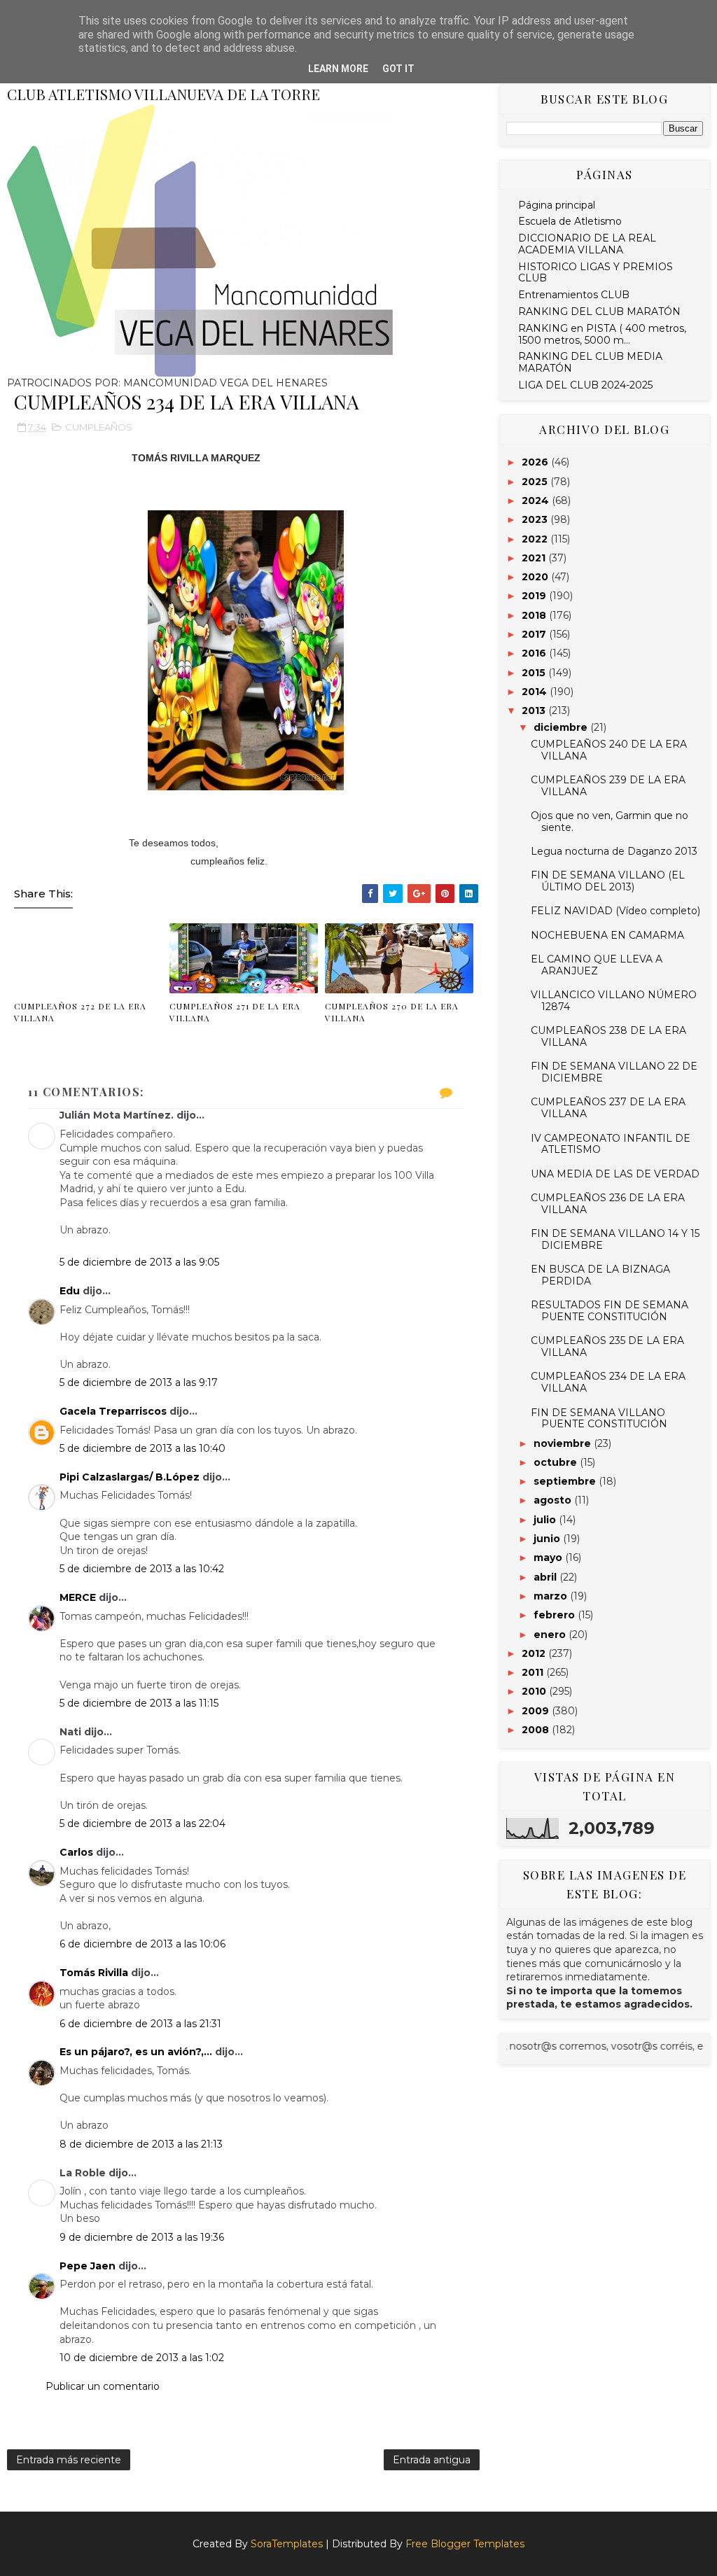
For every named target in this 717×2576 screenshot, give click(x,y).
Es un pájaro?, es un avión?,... (136, 2052)
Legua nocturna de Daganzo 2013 (614, 851)
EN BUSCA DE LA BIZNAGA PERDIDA (600, 1275)
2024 (537, 500)
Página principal (557, 205)
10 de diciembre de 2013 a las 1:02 (142, 2358)
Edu (70, 1291)
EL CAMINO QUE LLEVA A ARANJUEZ (597, 965)
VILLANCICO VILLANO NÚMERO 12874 (614, 1001)
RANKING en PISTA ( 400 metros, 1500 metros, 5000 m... (602, 334)
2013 (535, 710)
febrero (556, 1615)
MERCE (78, 1597)
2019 (535, 596)
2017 (535, 634)
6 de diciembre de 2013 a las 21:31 (140, 2024)
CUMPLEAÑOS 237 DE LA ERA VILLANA (608, 1108)
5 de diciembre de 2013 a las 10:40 (142, 1448)
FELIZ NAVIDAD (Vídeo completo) (615, 911)
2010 (535, 1691)
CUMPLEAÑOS (99, 427)
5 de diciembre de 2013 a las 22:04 (142, 1823)
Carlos (76, 1852)
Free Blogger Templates (465, 2544)
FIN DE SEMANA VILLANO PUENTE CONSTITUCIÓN (599, 1419)
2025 (536, 482)
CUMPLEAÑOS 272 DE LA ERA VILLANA (80, 1012)
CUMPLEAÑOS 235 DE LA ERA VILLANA (607, 1346)
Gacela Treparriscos (113, 1411)
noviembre (564, 1443)
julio (546, 1520)
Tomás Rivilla (94, 1973)
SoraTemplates (287, 2544)
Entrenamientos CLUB (574, 295)
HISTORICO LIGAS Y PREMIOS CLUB (596, 273)
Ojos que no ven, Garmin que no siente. (610, 821)
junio (548, 1539)
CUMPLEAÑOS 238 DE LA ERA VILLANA (608, 1036)
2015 (535, 673)
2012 (535, 1653)
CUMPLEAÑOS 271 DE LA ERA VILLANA (235, 1012)
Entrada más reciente (69, 2460)
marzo (552, 1596)
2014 (536, 692)
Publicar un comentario (103, 2386)
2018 (535, 615)
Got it (398, 69)
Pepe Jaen (88, 2266)
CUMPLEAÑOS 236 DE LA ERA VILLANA (608, 1204)
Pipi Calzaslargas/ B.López (130, 1477)
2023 (536, 519)
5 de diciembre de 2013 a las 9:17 (139, 1382)
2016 (535, 653)
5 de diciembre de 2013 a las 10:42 (142, 1569)
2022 (536, 539)
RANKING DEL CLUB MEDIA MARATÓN (590, 362)
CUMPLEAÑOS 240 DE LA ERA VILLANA (609, 750)
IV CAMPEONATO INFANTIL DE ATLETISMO (611, 1144)
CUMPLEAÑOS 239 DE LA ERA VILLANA (608, 786)
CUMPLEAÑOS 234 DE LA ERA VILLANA (608, 1382)
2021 (535, 558)
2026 (536, 462)
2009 (537, 1711)
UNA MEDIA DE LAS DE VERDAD (615, 1174)
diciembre (562, 727)
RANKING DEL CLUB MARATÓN (599, 311)
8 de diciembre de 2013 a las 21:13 (141, 2144)
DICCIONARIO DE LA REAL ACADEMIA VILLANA (587, 244)
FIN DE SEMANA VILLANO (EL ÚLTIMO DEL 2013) (608, 881)
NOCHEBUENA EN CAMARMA (607, 935)
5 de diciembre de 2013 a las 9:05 (139, 1262)
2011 (534, 1672)
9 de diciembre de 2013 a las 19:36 (142, 2237)
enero (551, 1634)
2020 (536, 577)
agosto (554, 1500)
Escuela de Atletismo (570, 221)
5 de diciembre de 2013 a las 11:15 (139, 1703)
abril (547, 1577)
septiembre (566, 1481)
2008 (537, 1730)
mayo (549, 1557)
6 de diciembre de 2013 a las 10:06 (142, 1944)
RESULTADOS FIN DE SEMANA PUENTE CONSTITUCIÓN (610, 1311)
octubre (557, 1462)
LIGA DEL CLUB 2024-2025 (585, 385)
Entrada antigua (432, 2460)
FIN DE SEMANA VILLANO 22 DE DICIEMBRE (614, 1072)
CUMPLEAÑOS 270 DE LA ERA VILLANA (392, 1012)
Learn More (338, 69)
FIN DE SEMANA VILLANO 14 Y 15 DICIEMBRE (615, 1239)
